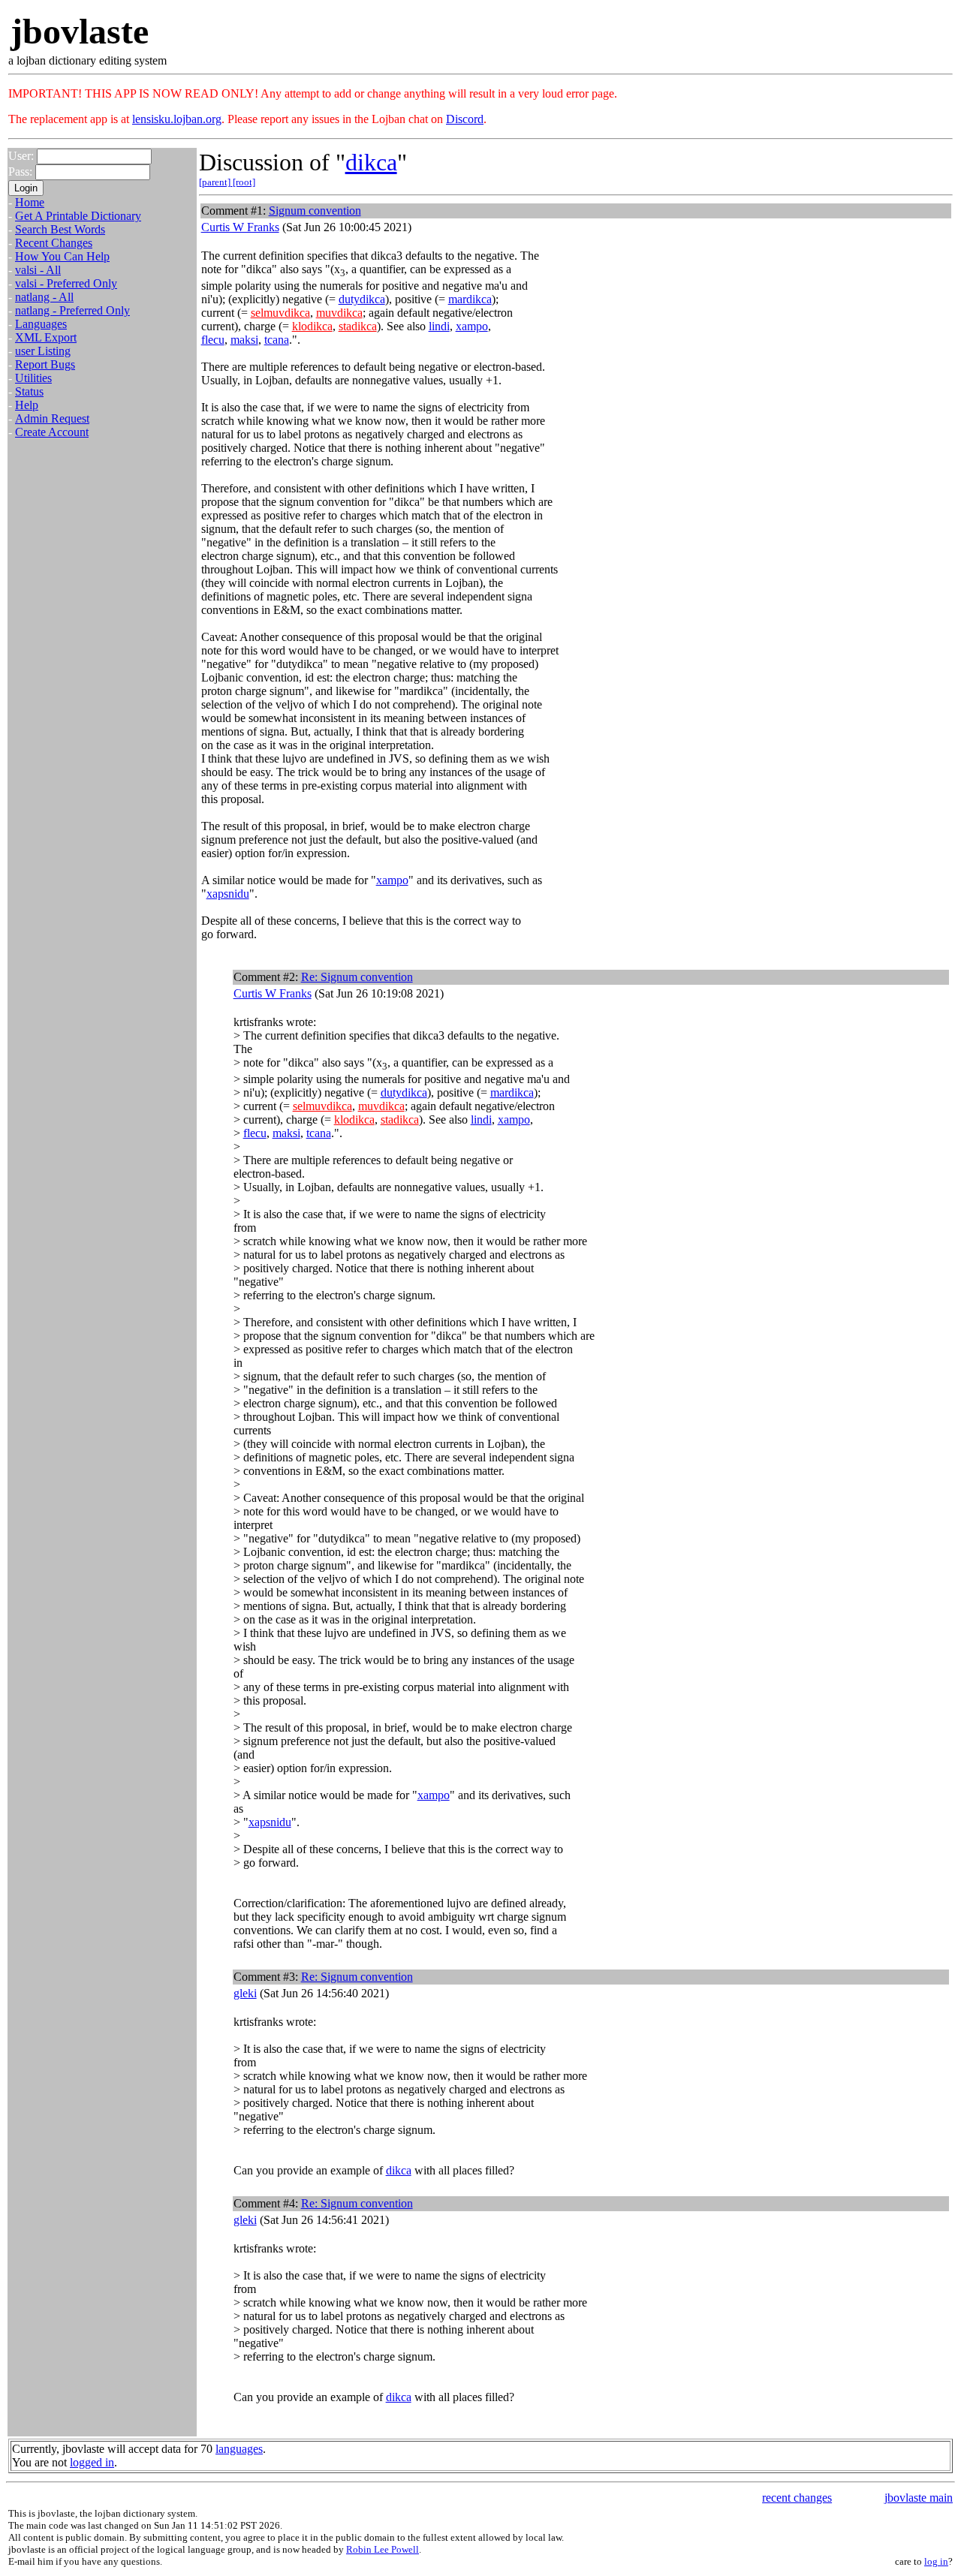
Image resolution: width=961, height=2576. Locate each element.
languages (239, 2449)
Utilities (33, 378)
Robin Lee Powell (383, 2549)
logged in (92, 2462)
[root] (244, 182)
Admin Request (52, 418)
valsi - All (38, 270)
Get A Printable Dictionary (78, 216)
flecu (213, 340)
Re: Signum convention (357, 977)
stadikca (358, 326)
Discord (465, 119)
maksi (244, 340)
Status (29, 391)
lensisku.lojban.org (177, 119)
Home (30, 202)
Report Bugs (45, 364)
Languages (41, 324)
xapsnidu (228, 894)
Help (27, 405)
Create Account (52, 432)
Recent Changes (54, 243)
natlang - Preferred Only (72, 310)
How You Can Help (62, 256)
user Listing (43, 351)
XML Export (46, 337)
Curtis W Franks (240, 227)
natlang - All (44, 297)
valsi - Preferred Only (66, 283)
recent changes (797, 2498)
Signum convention (315, 211)
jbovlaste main (919, 2498)
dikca (371, 162)
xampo (472, 326)
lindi (439, 326)
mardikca (470, 299)
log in (936, 2561)
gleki (245, 1993)
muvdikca (339, 313)
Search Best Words (60, 229)
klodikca (312, 326)
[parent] (216, 182)
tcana (277, 340)
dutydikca (362, 299)
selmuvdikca (280, 313)
